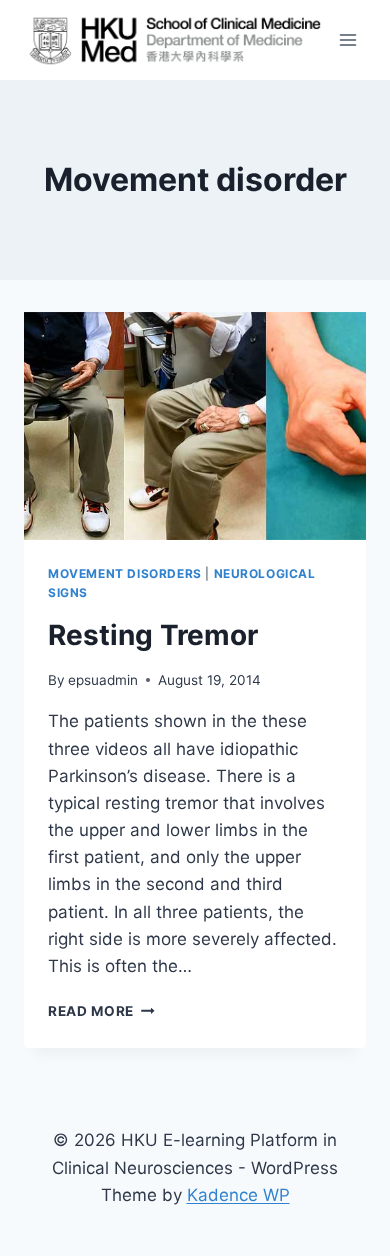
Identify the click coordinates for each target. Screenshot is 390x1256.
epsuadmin (103, 680)
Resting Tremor (153, 635)
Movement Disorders (125, 573)
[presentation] (195, 426)
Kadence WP (238, 1195)
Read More (101, 1011)
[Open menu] (347, 39)
